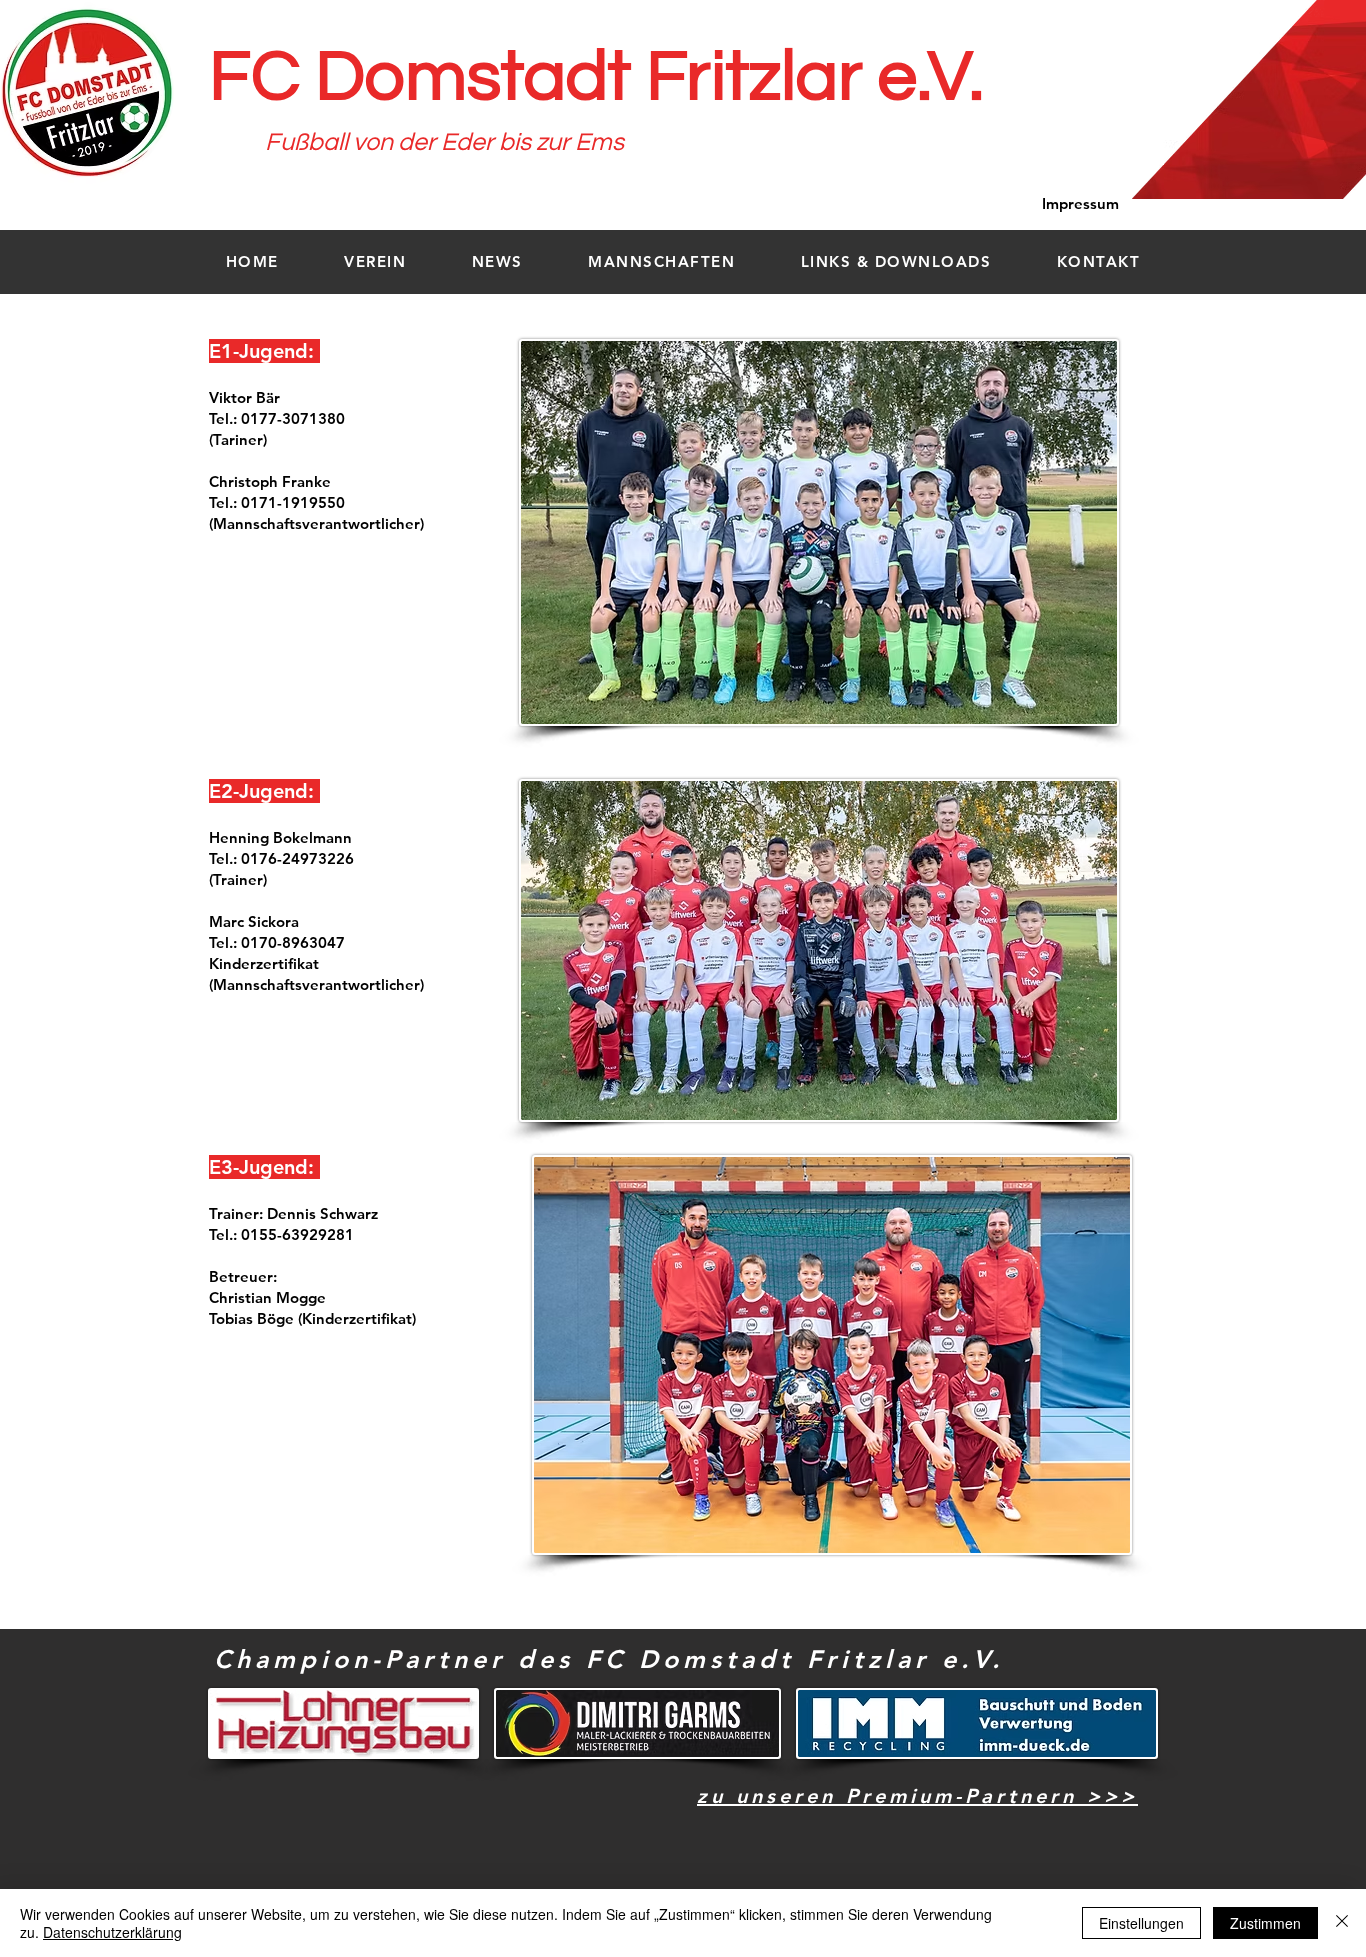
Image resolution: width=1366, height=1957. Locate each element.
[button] (376, 261)
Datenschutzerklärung (112, 1932)
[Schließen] (1342, 1923)
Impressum (1080, 203)
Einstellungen (1141, 1923)
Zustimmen (1265, 1923)
